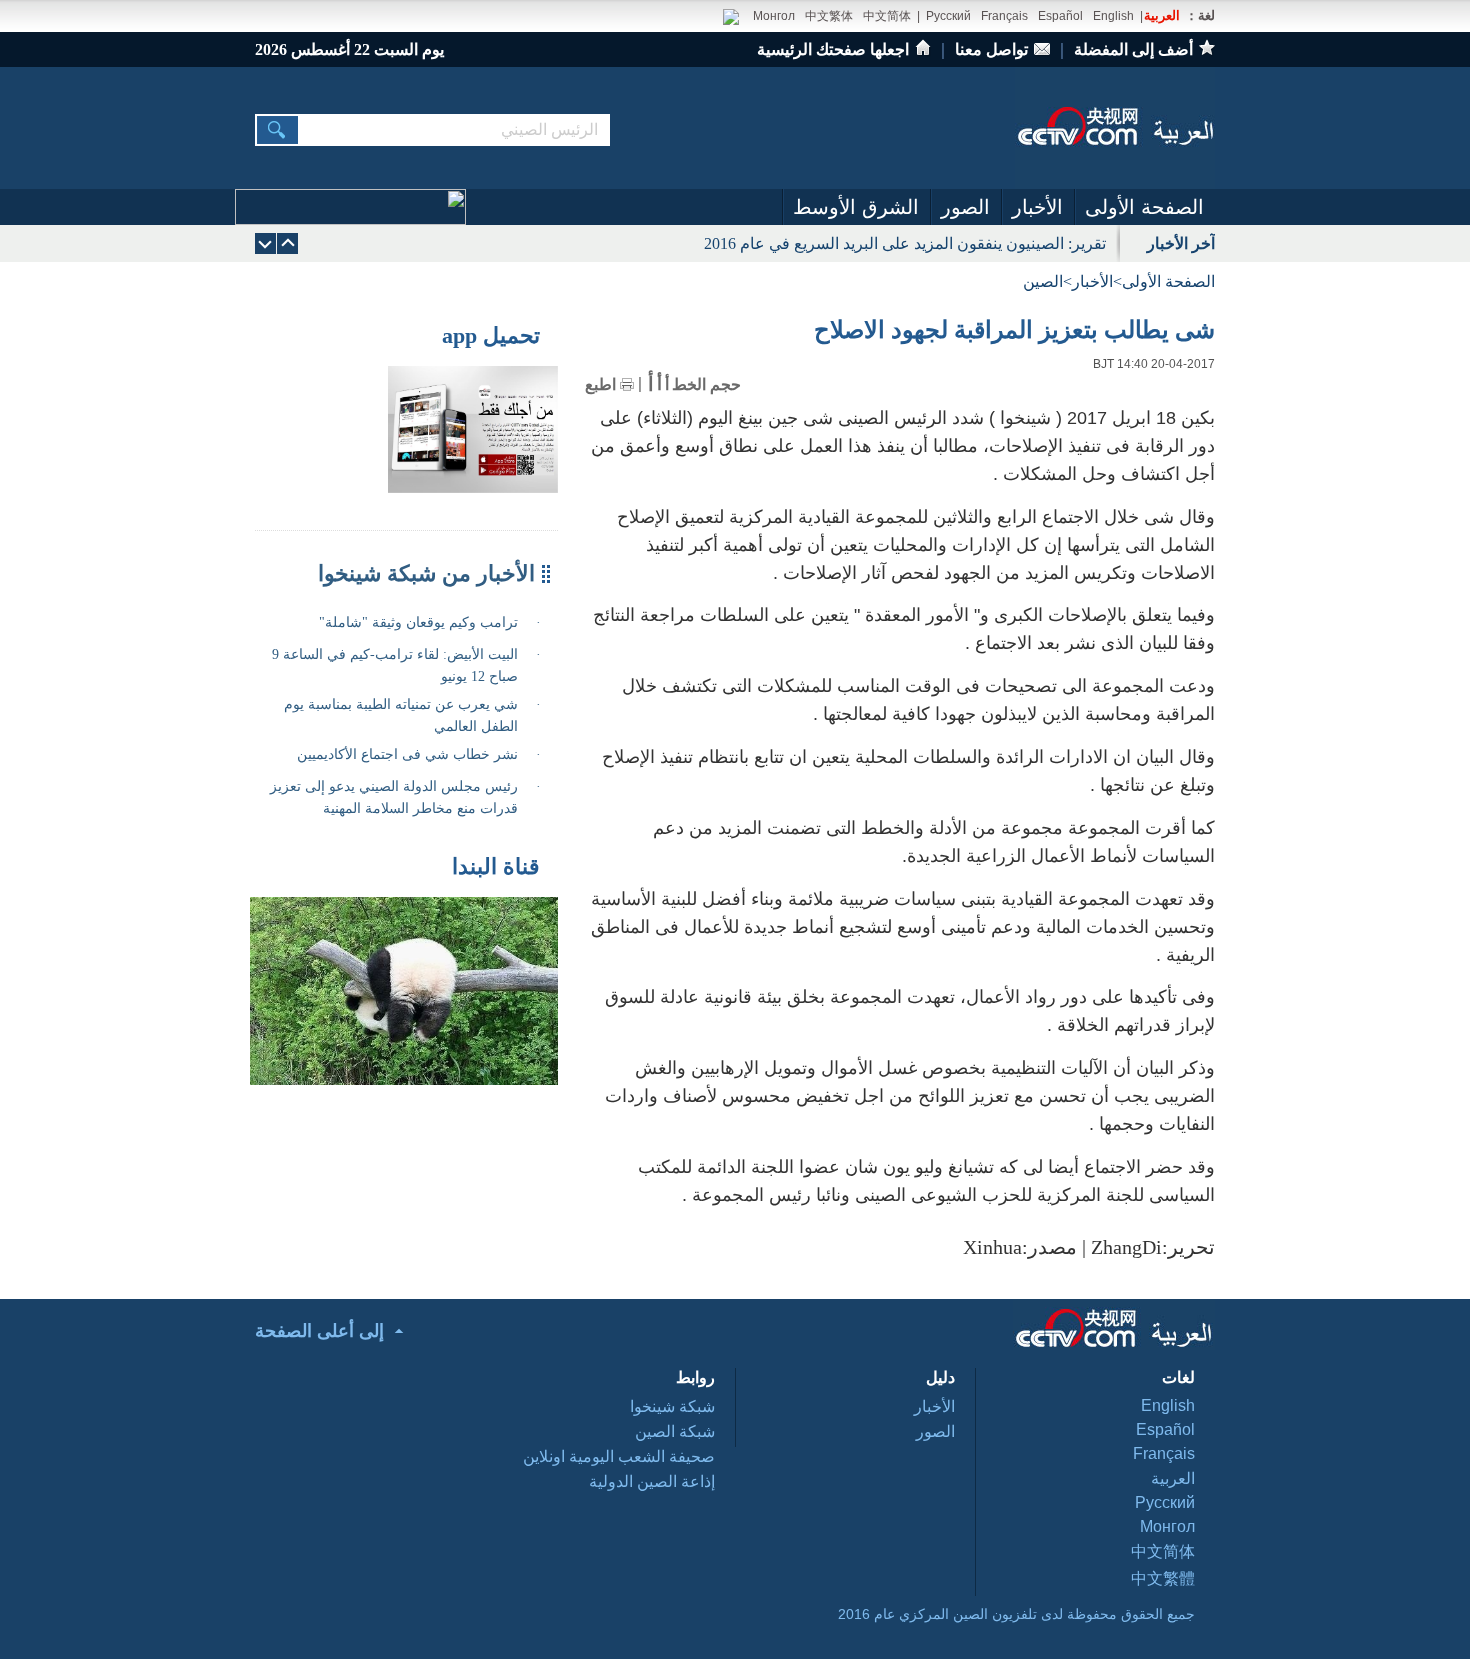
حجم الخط (706, 384)
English (1113, 16)
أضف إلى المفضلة (1133, 49)
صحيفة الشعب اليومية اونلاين (619, 1456)
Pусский (1165, 1502)
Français (1004, 16)
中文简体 (887, 16)
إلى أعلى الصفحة (319, 1331)
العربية (1162, 15)
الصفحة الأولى (1144, 207)
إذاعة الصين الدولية (652, 1481)
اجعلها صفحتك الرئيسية (833, 49)
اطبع (600, 384)
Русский (948, 16)
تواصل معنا (991, 49)
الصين (1043, 281)
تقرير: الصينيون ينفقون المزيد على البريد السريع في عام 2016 (905, 243)
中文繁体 (829, 16)
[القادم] (287, 243)
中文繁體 (1163, 1578)
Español (1060, 16)
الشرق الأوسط (856, 207)
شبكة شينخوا (672, 1406)
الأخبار (1037, 207)
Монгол (774, 16)
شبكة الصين (675, 1431)
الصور (965, 207)
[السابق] (265, 243)
